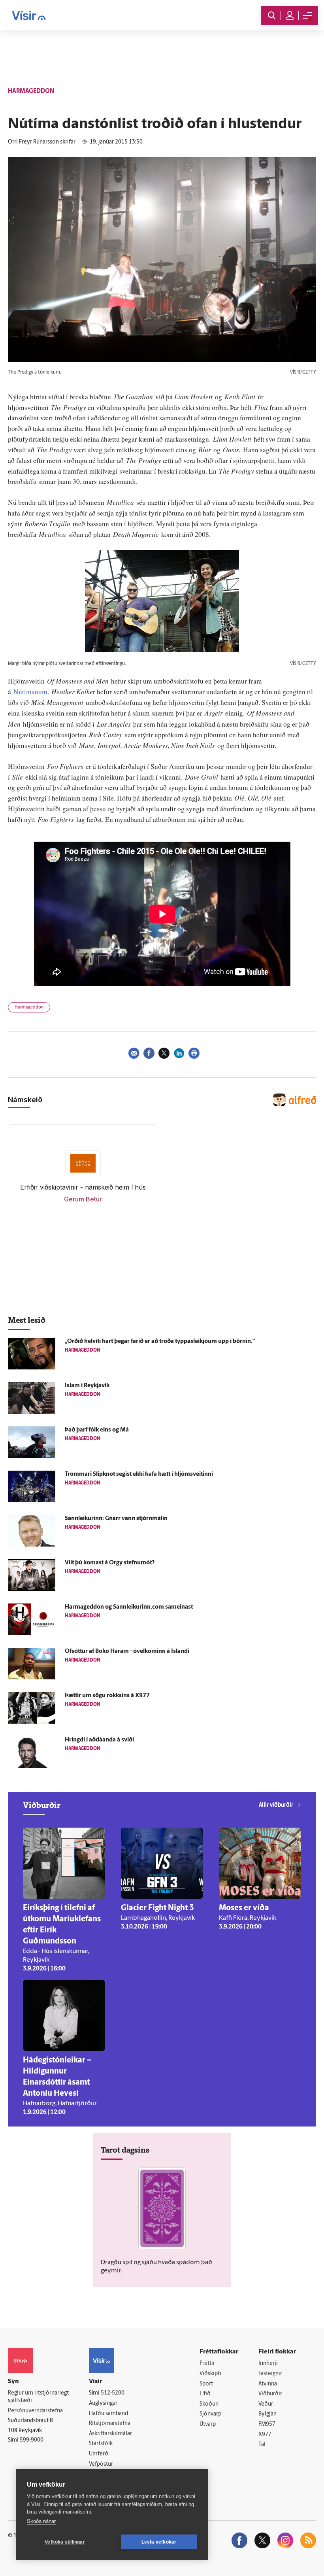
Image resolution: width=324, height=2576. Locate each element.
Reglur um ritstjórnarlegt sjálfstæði (38, 2397)
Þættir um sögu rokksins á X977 (107, 1696)
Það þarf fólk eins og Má (97, 1430)
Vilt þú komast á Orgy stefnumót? (110, 1563)
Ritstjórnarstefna (110, 2424)
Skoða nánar (41, 2521)
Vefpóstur (101, 2464)
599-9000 (32, 2440)
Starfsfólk (101, 2444)
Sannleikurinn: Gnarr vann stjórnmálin (116, 1519)
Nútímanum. (31, 692)
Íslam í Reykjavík (87, 1386)
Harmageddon (29, 1008)
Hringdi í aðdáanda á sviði (99, 1740)
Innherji (268, 2364)
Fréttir (207, 2364)
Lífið (205, 2394)
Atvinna (268, 2384)
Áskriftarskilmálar (110, 2434)
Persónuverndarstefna (35, 2411)
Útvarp (208, 2424)
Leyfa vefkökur (159, 2542)
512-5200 (113, 2393)
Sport (206, 2384)
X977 (265, 2435)
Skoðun (209, 2404)
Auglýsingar (103, 2403)
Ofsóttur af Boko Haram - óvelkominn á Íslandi (127, 1652)
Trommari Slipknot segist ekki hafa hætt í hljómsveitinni (139, 1474)
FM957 (267, 2424)
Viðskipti (210, 2374)
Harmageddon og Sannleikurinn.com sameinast (129, 1607)
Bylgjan (267, 2414)
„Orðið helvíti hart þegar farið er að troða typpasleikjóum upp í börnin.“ (160, 1342)
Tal (262, 2445)
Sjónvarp (210, 2414)
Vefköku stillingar (65, 2542)
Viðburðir (270, 2394)
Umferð (99, 2454)
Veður (266, 2404)
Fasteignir (270, 2374)
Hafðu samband (108, 2414)
